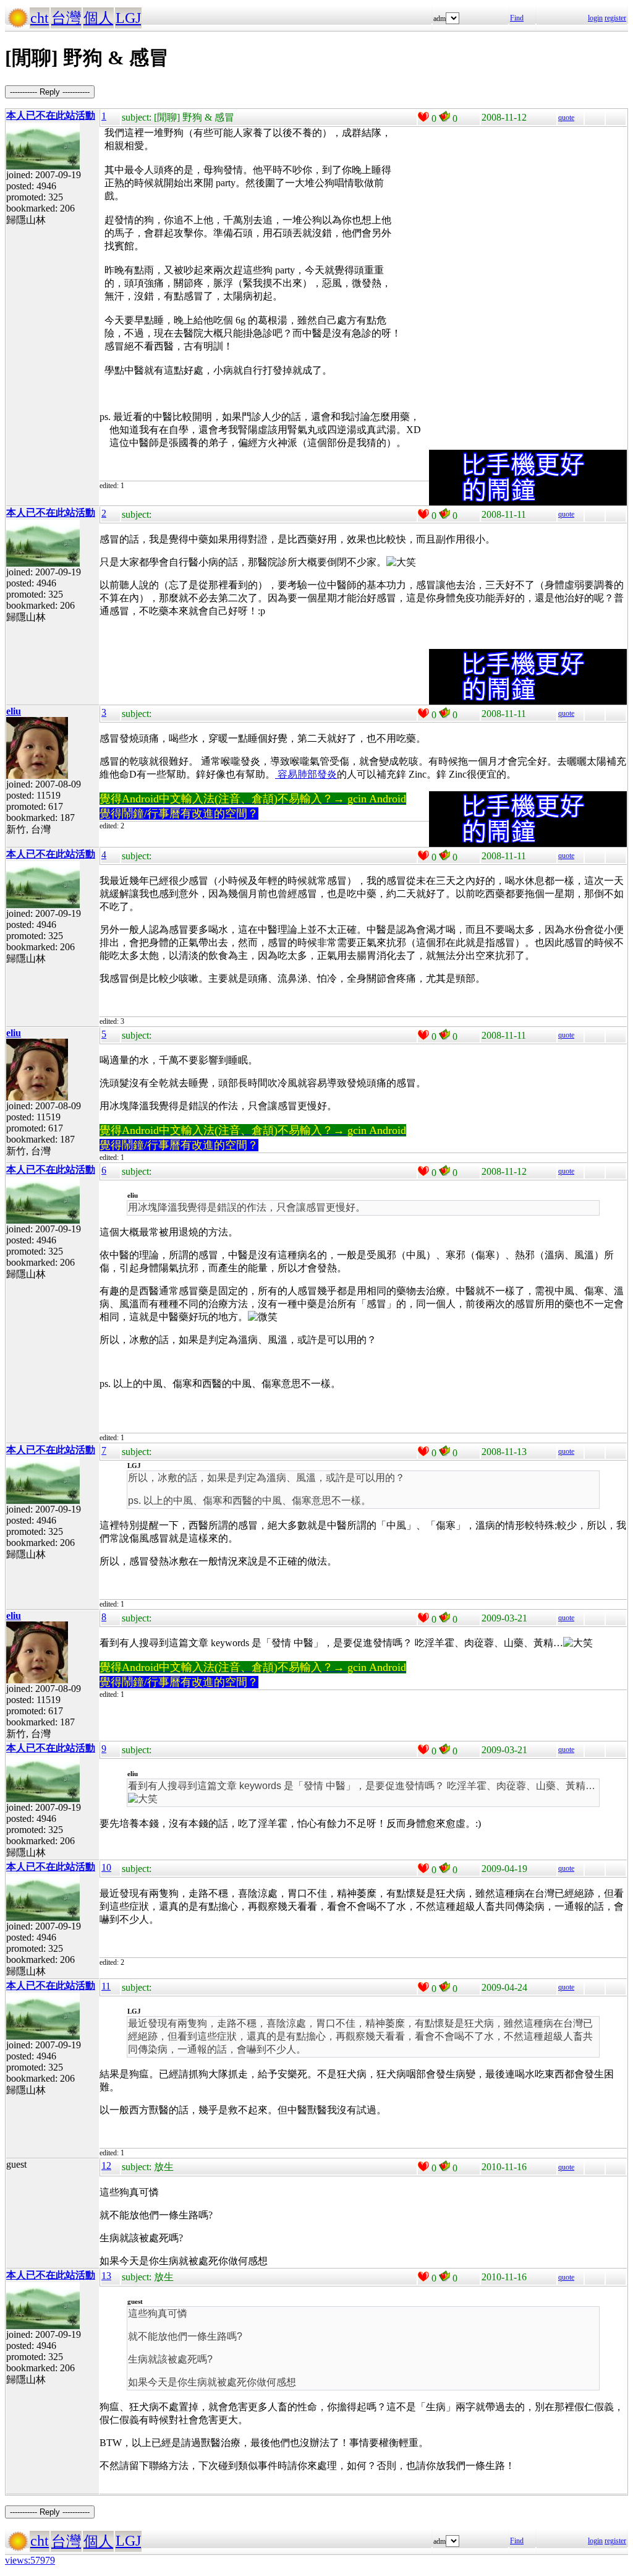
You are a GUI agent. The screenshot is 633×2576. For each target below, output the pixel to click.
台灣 (66, 18)
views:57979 (30, 2560)
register (615, 18)
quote (566, 118)
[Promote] (423, 117)
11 (106, 1986)
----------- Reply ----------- (50, 92)
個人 (98, 18)
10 (106, 1867)
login (595, 18)
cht (40, 18)
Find (517, 18)
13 (106, 2276)
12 (106, 2166)
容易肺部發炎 (306, 774)
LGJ (128, 18)
